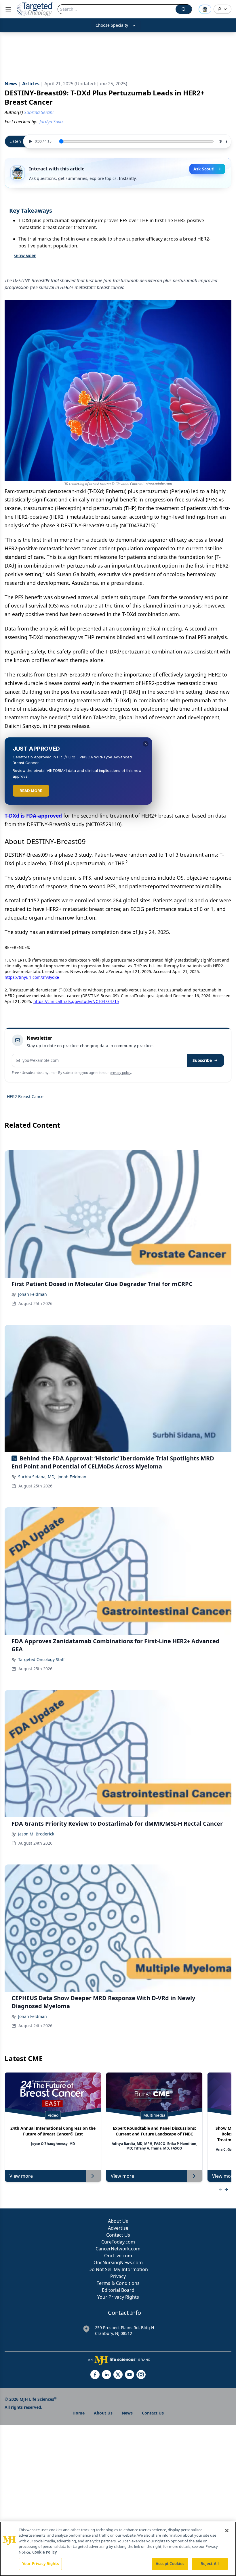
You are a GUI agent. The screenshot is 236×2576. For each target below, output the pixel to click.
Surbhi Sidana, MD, (37, 1477)
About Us (118, 2221)
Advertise (118, 2228)
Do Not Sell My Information (118, 2269)
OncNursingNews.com (118, 2262)
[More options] (227, 141)
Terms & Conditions (118, 2283)
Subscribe (202, 1060)
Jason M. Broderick (36, 1834)
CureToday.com (118, 2242)
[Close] (227, 2531)
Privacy (118, 2276)
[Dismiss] (146, 744)
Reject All (210, 2564)
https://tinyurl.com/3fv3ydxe (32, 977)
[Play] (30, 141)
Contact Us (118, 2235)
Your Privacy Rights (118, 2297)
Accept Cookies (170, 2564)
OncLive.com (118, 2256)
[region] (118, 2549)
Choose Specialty (112, 25)
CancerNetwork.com (118, 2249)
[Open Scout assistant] (205, 9)
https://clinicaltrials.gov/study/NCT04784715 (76, 1001)
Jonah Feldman (33, 1294)
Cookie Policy (44, 2552)
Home (79, 2413)
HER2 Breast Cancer (26, 1096)
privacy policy (120, 1073)
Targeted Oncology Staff (41, 1659)
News (127, 2413)
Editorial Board (118, 2290)
